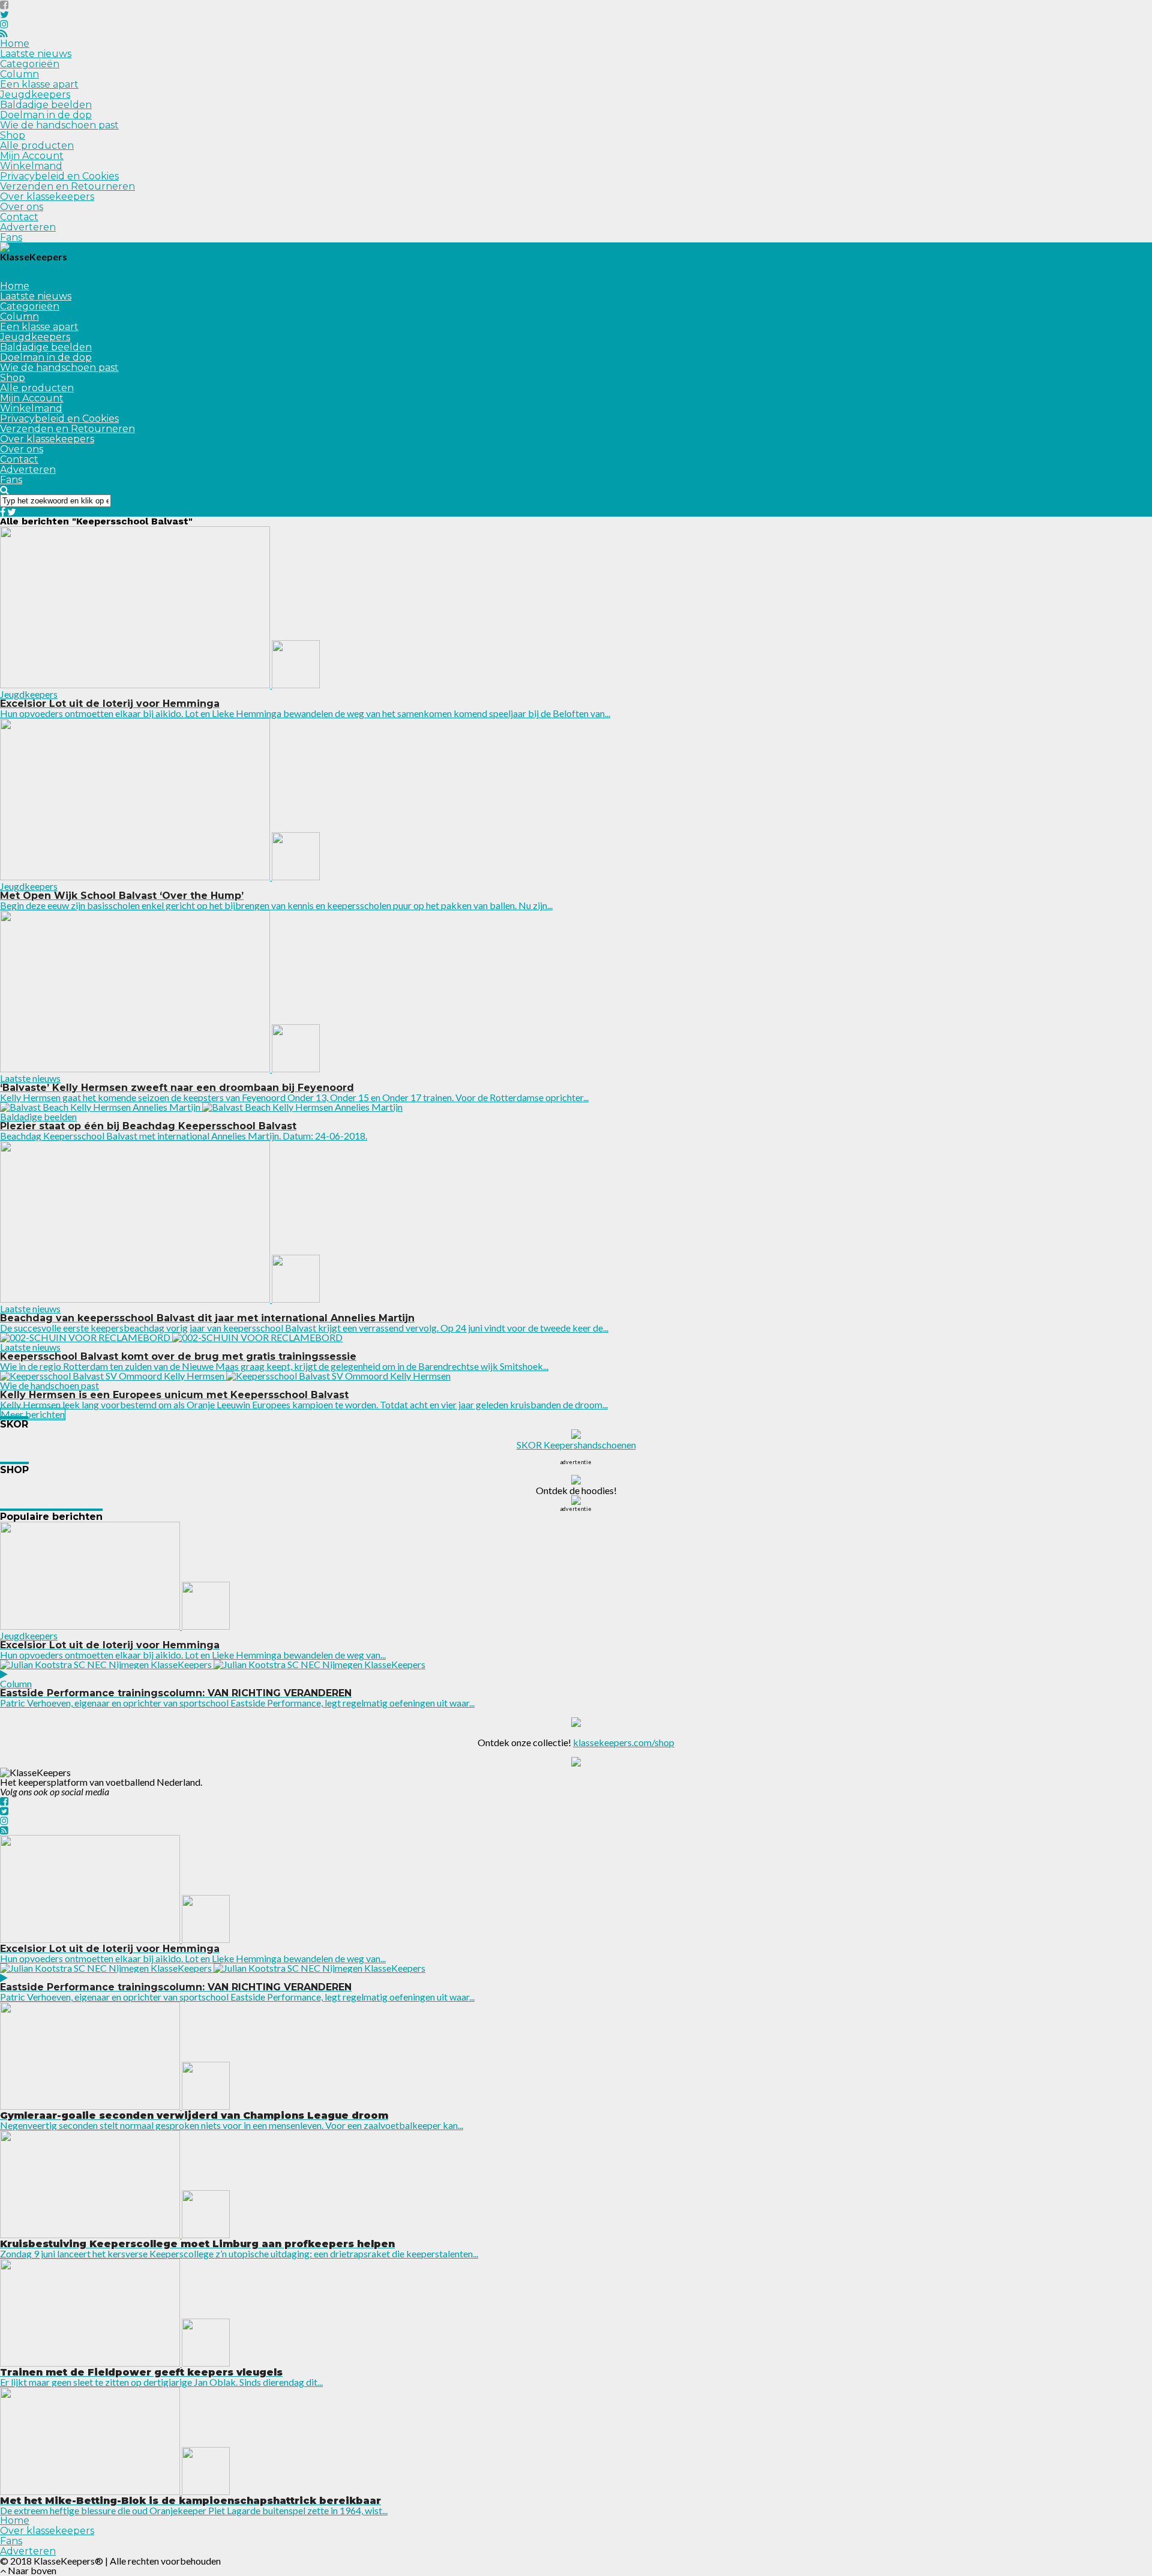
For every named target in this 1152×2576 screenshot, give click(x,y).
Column (19, 74)
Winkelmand (31, 166)
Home (15, 44)
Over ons (22, 207)
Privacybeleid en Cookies (59, 176)
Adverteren (28, 227)
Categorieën (30, 64)
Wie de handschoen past (59, 125)
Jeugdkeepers (35, 95)
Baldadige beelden (46, 105)
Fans (11, 237)
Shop (13, 135)
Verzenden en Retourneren (67, 186)
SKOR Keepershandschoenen (576, 1445)
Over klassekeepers (47, 197)
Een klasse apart (39, 84)
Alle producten (37, 146)
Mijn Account (32, 156)
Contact (19, 217)
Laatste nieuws (36, 54)
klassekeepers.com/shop (624, 1742)
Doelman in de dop (46, 115)
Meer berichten (33, 1414)
